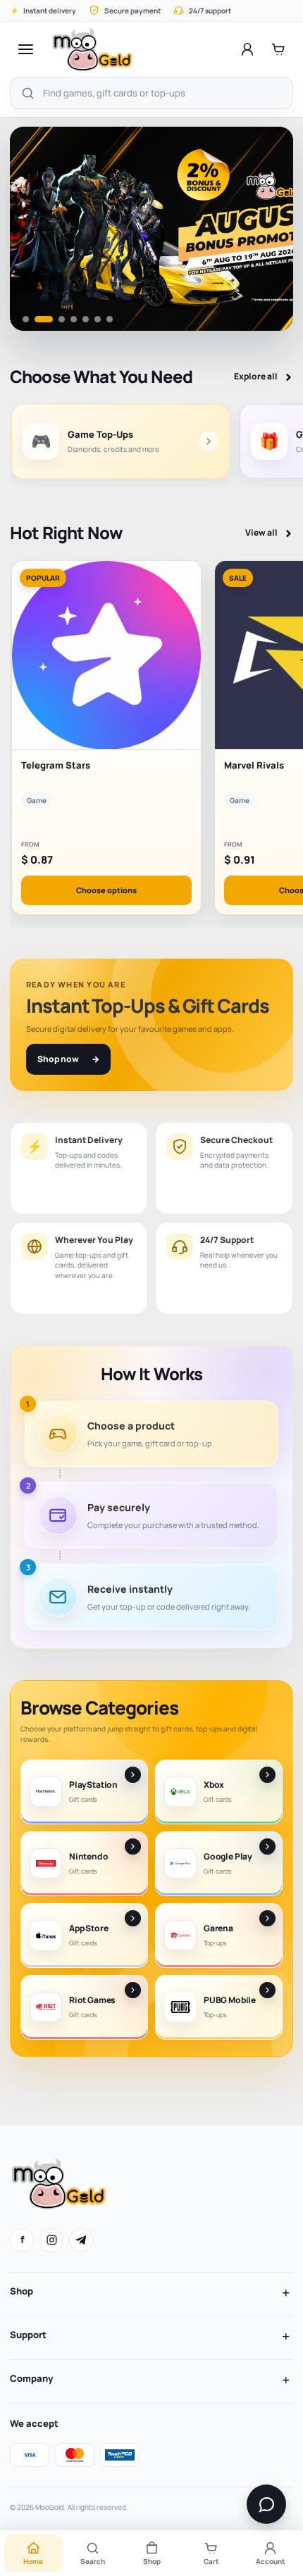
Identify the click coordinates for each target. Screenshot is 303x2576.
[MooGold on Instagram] (51, 2240)
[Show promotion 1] (26, 319)
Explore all (264, 377)
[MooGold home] (92, 49)
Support (28, 2335)
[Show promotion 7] (110, 319)
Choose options (106, 890)
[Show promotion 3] (56, 319)
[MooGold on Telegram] (81, 2240)
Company (31, 2378)
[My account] (247, 49)
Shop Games (76, 283)
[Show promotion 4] (74, 319)
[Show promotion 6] (98, 319)
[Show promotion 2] (38, 319)
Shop (21, 2291)
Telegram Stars (56, 765)
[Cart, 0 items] (278, 49)
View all (269, 533)
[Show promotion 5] (86, 319)
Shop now (68, 1059)
